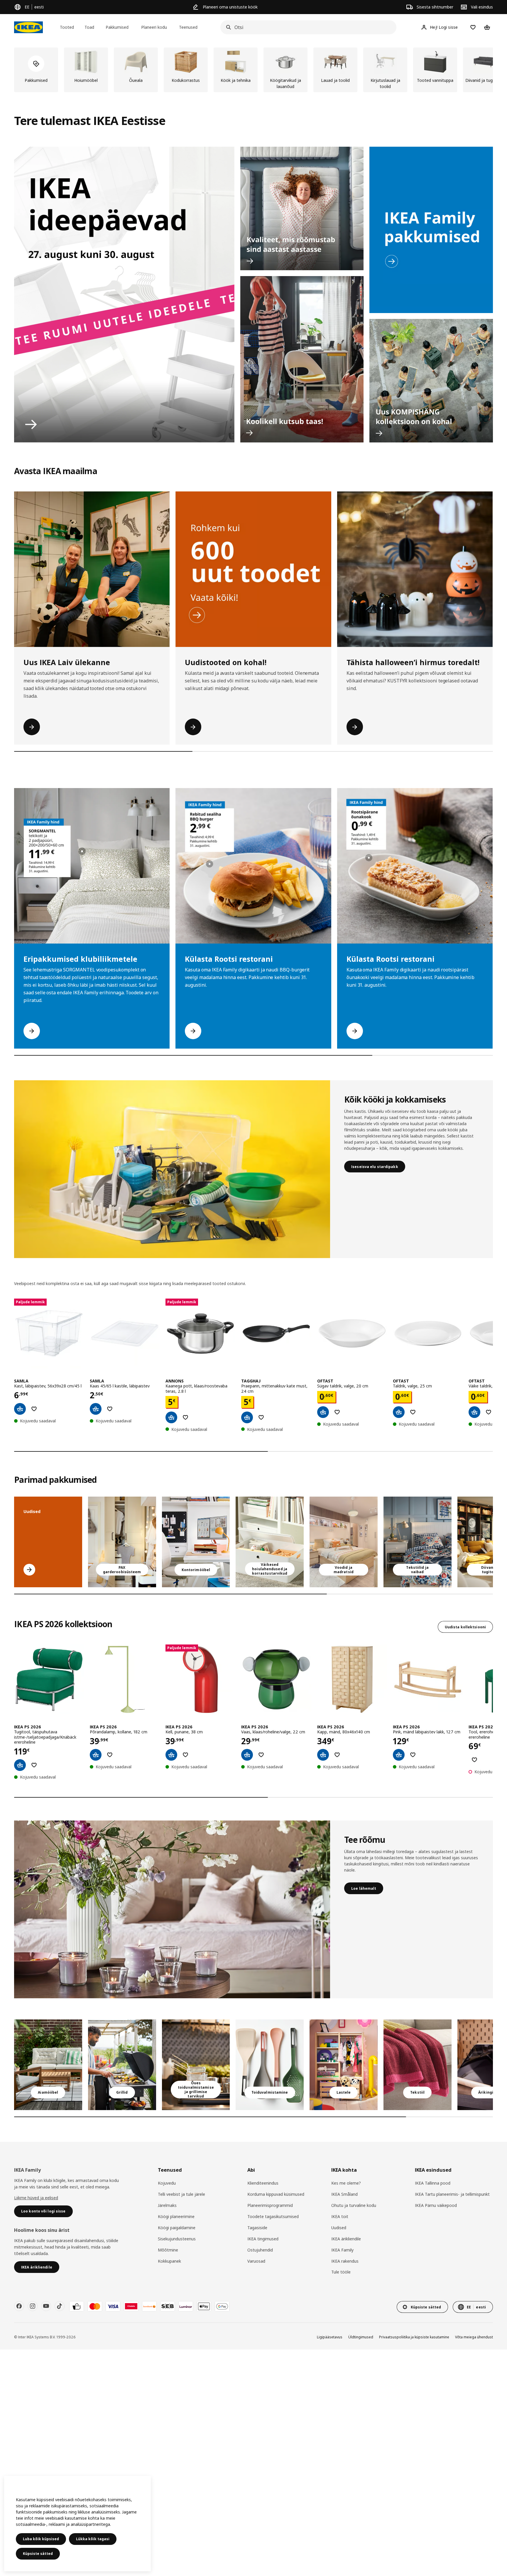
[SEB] (168, 2306)
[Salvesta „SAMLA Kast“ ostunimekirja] (34, 1409)
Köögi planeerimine (176, 2216)
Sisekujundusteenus (177, 2239)
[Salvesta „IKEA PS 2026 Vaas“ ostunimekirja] (261, 1755)
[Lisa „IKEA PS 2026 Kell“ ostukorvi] (171, 1755)
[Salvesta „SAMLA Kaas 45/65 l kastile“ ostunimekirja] (110, 1409)
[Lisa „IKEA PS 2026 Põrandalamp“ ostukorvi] (96, 1755)
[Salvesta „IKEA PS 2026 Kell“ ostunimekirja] (185, 1755)
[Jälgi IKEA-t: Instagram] (33, 2306)
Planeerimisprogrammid (270, 2205)
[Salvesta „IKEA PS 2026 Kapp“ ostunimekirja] (337, 1755)
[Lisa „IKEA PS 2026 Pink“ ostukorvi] (399, 1755)
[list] (253, 70)
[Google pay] (222, 2306)
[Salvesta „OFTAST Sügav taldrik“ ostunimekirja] (337, 1412)
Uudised (339, 2228)
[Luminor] (186, 2306)
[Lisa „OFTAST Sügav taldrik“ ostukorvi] (323, 1412)
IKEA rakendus (345, 2261)
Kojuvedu (167, 2183)
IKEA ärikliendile (346, 2239)
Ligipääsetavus (330, 2337)
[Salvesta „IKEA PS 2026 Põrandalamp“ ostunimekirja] (110, 1755)
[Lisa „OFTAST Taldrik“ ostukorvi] (399, 1412)
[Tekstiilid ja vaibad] (418, 2065)
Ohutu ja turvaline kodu (354, 2205)
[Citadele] (131, 2306)
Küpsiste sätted (38, 2554)
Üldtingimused (361, 2337)
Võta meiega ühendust (474, 2337)
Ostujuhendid (260, 2250)
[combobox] (307, 27)
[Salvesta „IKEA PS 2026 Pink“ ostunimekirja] (413, 1755)
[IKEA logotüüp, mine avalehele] (28, 27)
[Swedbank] (149, 2306)
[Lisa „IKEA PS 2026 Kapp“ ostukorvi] (323, 1755)
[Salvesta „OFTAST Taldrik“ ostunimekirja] (413, 1412)
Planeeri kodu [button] (154, 27)
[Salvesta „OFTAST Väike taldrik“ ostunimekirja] (489, 1412)
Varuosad (256, 2261)
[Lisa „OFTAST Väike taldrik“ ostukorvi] (474, 1412)
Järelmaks (167, 2205)
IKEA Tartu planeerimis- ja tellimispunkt (452, 2194)
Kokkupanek (169, 2261)
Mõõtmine (168, 2250)
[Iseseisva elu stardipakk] (172, 1169)
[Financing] (77, 2306)
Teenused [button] (188, 27)
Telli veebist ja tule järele (181, 2194)
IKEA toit (340, 2216)
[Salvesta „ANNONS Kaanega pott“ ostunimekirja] (185, 1417)
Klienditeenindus (263, 2183)
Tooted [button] (67, 27)
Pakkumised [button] (117, 27)
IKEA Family (342, 2250)
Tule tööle (341, 2272)
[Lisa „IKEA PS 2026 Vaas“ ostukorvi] (247, 1755)
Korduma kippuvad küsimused (276, 2194)
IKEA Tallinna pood (433, 2183)
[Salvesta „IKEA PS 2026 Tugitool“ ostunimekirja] (34, 1765)
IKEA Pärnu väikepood (436, 2205)
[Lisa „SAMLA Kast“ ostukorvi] (20, 1409)
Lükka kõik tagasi (93, 2539)
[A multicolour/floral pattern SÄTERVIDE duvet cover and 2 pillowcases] (418, 1542)
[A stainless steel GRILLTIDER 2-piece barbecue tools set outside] (122, 2065)
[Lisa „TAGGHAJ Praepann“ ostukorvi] (247, 1417)
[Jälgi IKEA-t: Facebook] (19, 2306)
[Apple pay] (204, 2306)
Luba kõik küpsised (41, 2539)
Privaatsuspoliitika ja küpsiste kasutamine (414, 2337)
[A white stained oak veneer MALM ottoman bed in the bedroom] (344, 1542)
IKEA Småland (344, 2194)
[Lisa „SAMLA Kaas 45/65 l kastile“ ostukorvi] (96, 1409)
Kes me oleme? (346, 2183)
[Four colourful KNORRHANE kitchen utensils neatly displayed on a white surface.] (270, 2065)
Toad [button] (89, 27)
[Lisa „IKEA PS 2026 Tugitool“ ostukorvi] (20, 1765)
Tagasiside (257, 2228)
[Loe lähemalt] (172, 1909)
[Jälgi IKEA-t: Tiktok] (60, 2306)
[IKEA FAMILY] (431, 230)
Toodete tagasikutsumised (273, 2216)
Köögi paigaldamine (177, 2228)
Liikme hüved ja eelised (36, 2198)
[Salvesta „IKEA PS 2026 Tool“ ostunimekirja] (474, 1760)
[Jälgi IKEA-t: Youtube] (46, 2306)
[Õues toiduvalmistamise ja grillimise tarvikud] (196, 2065)
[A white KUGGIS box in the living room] (270, 1542)
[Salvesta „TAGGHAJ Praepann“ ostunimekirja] (261, 1417)
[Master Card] (95, 2306)
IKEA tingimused (263, 2239)
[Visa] (113, 2306)
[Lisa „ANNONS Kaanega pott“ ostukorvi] (171, 1417)
